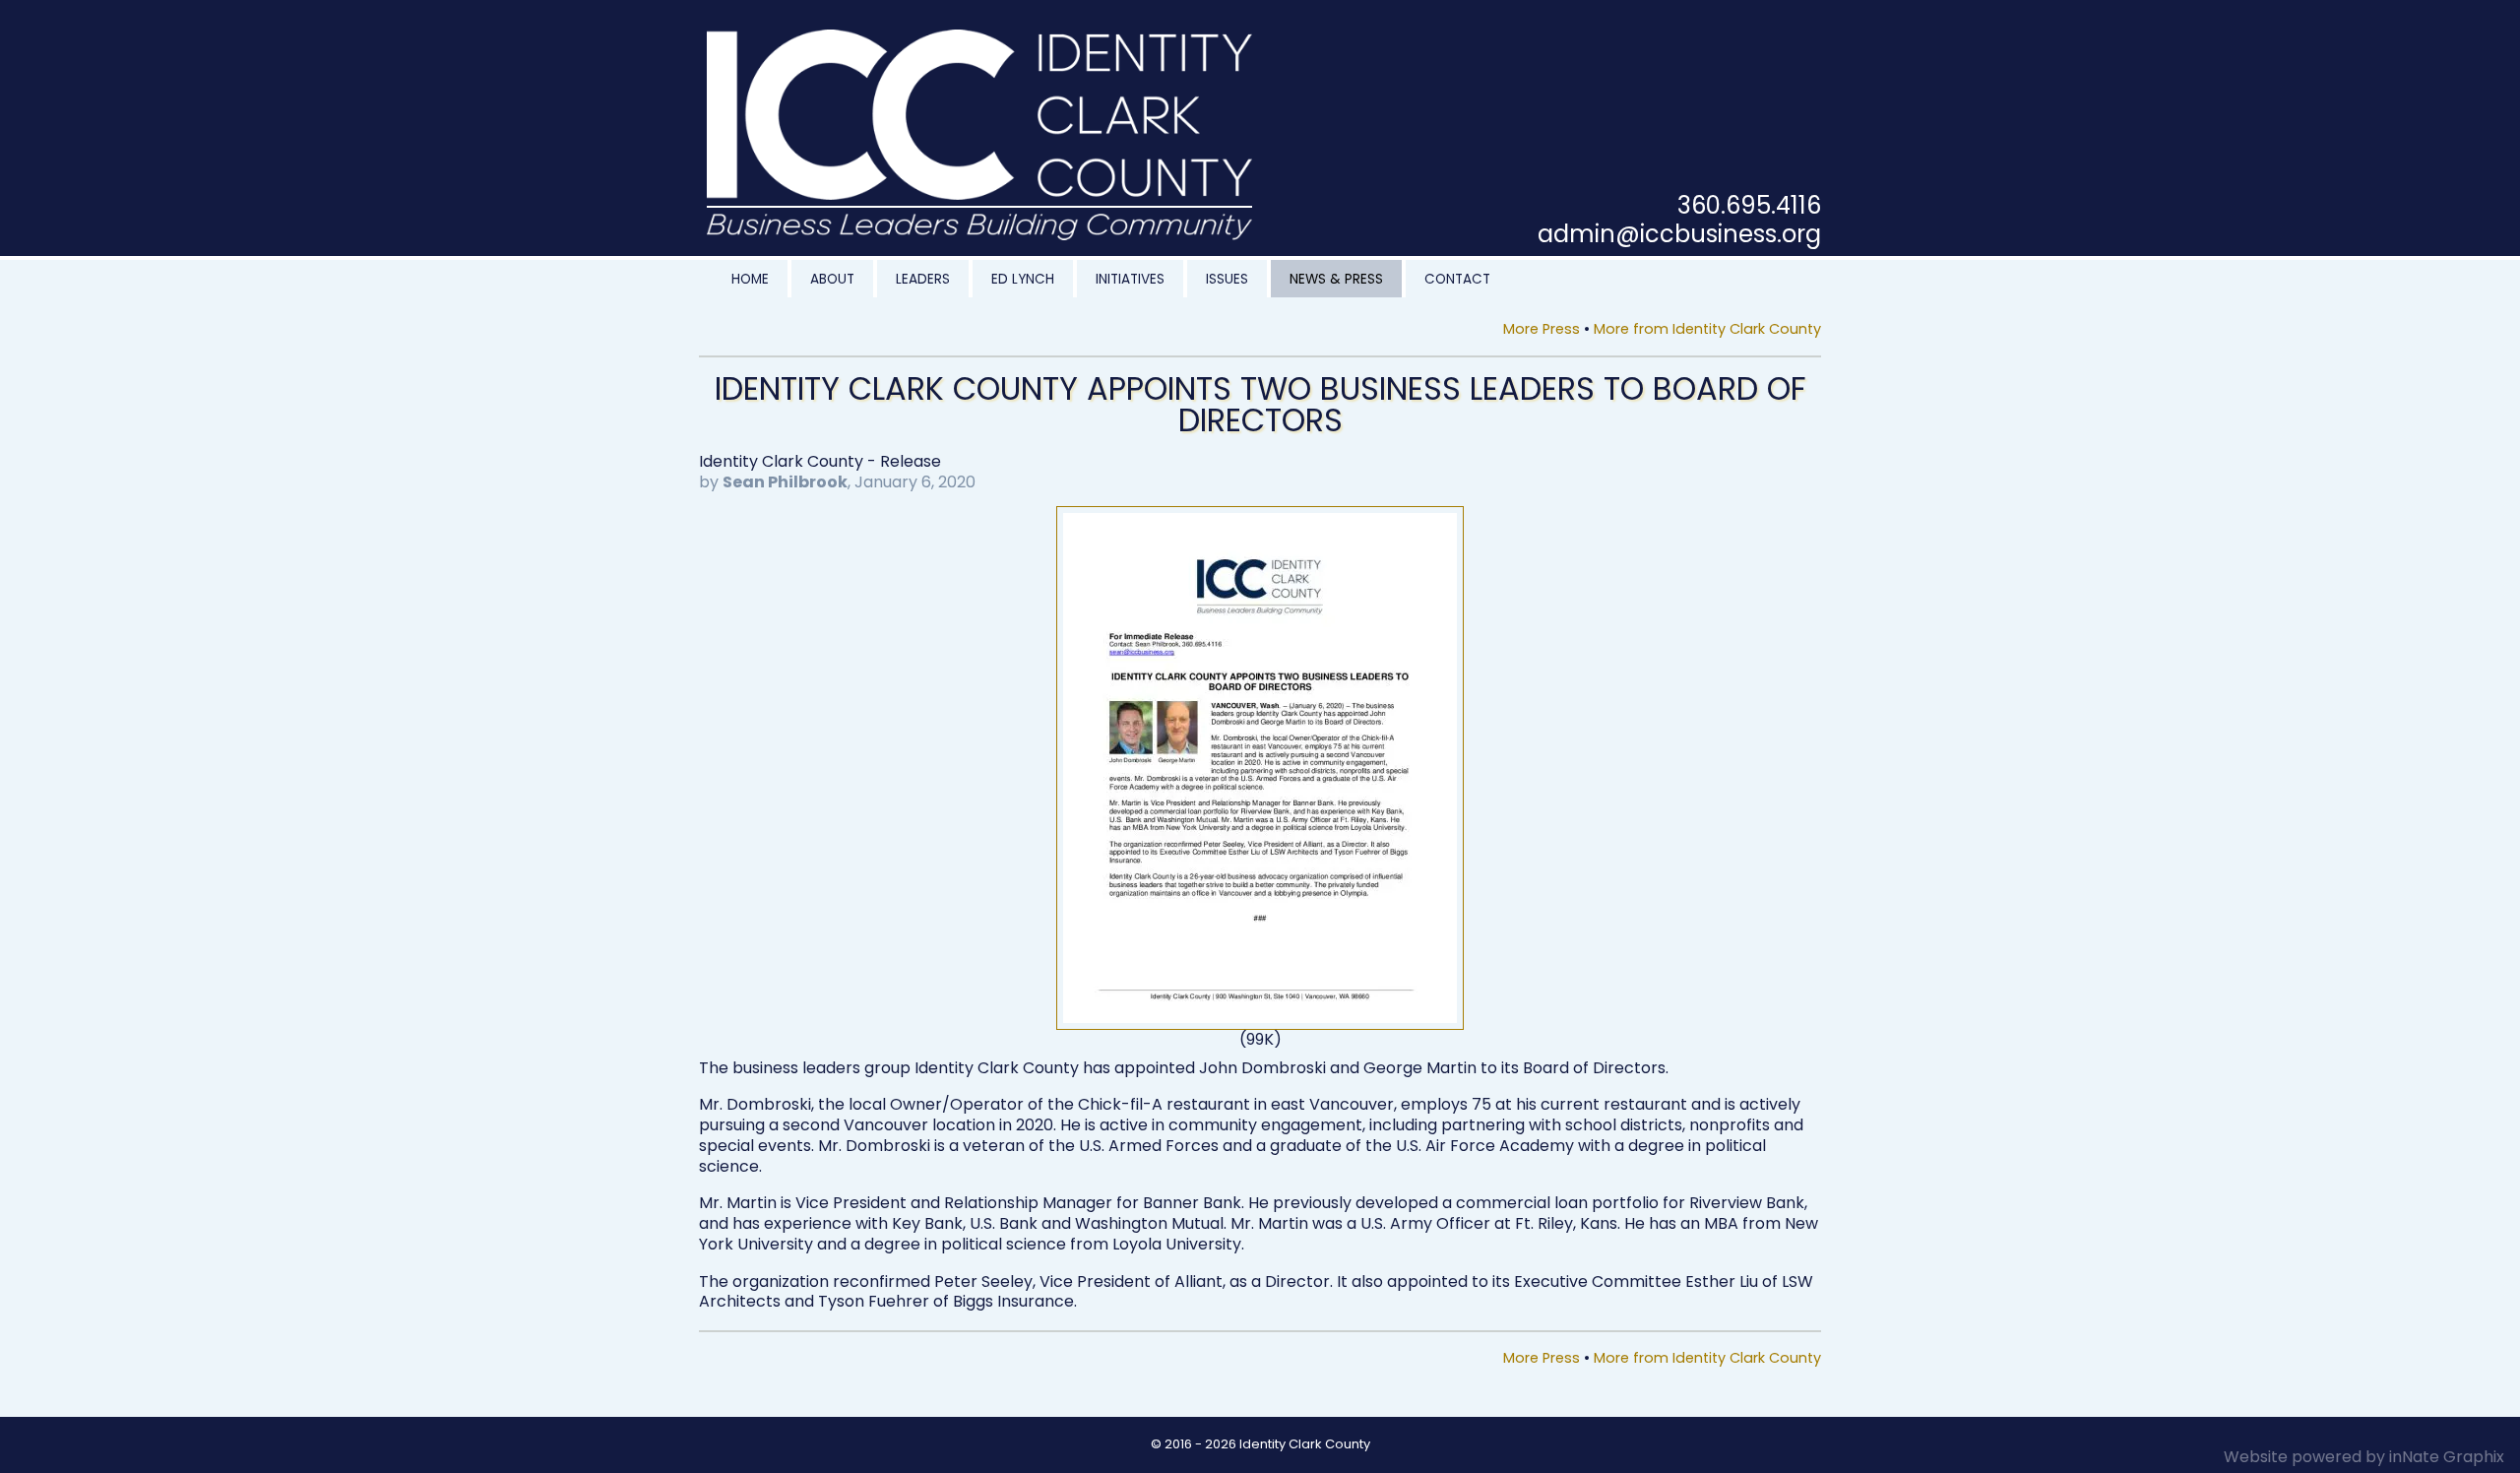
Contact (1457, 279)
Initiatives (1130, 279)
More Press (1542, 329)
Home (750, 279)
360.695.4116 (1749, 205)
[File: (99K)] (1260, 515)
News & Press (1336, 279)
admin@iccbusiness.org (1679, 234)
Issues (1227, 279)
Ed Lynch (1023, 279)
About (832, 279)
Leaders (923, 279)
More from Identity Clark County (1707, 329)
